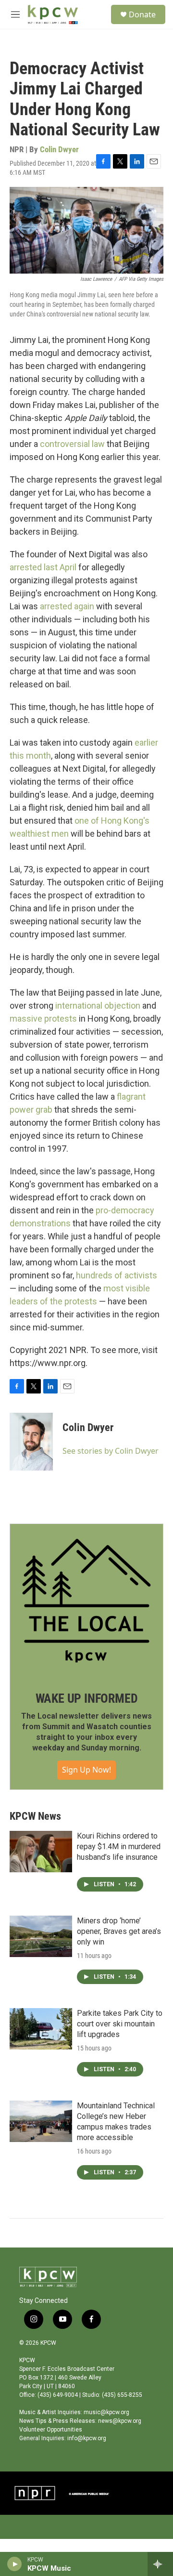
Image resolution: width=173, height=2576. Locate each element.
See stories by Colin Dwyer (111, 1451)
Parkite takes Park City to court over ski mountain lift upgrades (120, 2024)
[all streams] (160, 2564)
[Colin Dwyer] (31, 1442)
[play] (15, 2564)
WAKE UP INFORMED (87, 1698)
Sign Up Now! (86, 1770)
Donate (142, 14)
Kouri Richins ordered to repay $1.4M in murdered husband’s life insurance (119, 1847)
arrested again (67, 606)
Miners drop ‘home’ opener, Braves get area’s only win (119, 1931)
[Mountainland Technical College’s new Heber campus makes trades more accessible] (41, 2121)
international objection (98, 1005)
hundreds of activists (117, 1275)
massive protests (43, 1019)
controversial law (72, 444)
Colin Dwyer (59, 149)
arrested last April (43, 567)
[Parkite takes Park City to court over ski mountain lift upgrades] (41, 2029)
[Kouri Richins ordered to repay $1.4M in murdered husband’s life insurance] (41, 1852)
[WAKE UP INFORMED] (86, 1601)
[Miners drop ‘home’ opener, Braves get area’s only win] (41, 1936)
